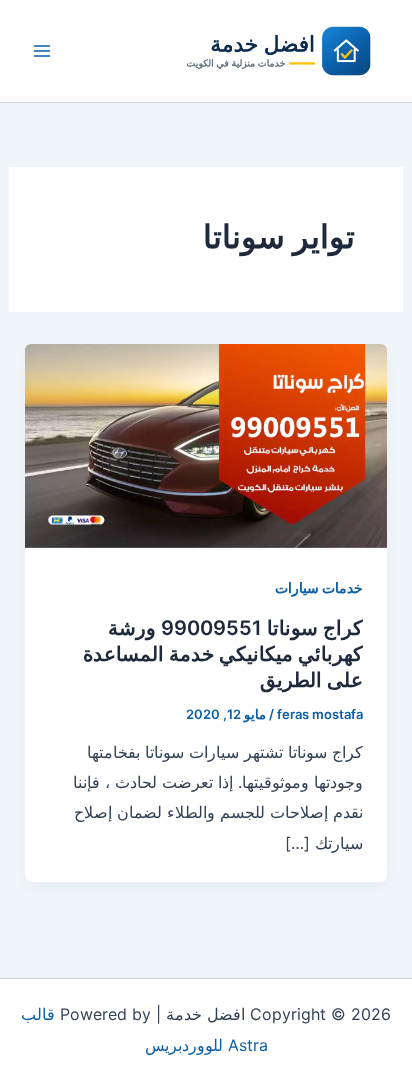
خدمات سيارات (319, 587)
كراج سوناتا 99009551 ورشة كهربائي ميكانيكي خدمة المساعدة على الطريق (223, 654)
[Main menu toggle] (42, 51)
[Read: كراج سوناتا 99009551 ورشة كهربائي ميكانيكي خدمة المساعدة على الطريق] (206, 444)
